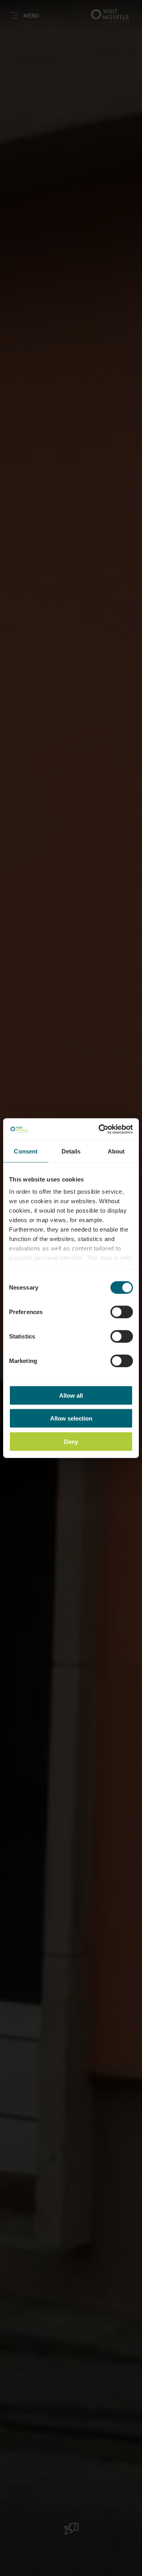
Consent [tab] (26, 1151)
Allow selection (71, 1418)
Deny (71, 1441)
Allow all (71, 1395)
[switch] (122, 1312)
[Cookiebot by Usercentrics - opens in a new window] (100, 1129)
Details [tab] (71, 1151)
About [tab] (116, 1151)
